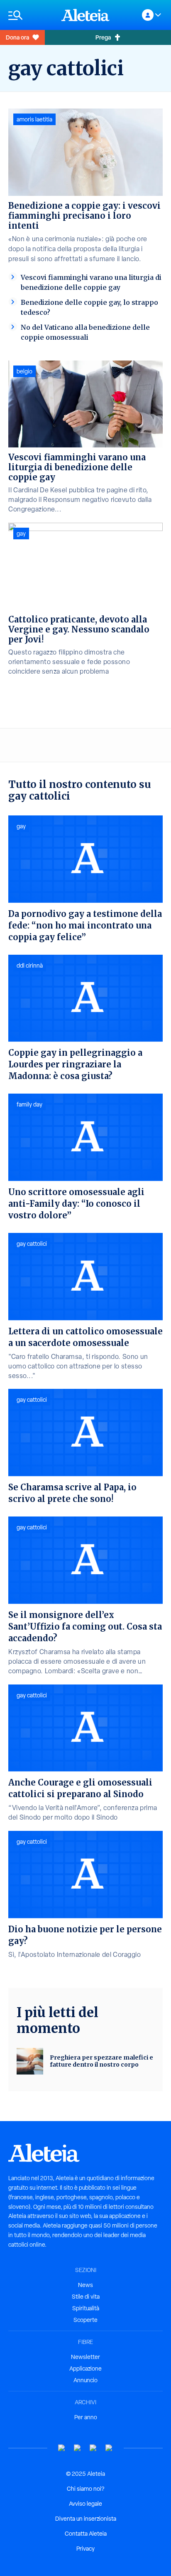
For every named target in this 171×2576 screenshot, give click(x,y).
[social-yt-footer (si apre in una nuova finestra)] (62, 2448)
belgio (24, 371)
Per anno (86, 2417)
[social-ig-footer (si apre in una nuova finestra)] (109, 2448)
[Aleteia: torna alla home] (85, 15)
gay (21, 533)
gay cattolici (32, 1244)
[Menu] (31, 15)
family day (29, 1104)
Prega (103, 37)
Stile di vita (86, 2297)
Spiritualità (86, 2308)
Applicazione (85, 2369)
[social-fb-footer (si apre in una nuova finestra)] (78, 2448)
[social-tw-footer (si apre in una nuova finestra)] (93, 2448)
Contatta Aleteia (86, 2534)
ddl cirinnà (30, 966)
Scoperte (85, 2320)
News (85, 2285)
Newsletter (85, 2357)
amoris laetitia (34, 119)
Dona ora (17, 37)
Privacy (85, 2549)
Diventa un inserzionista (86, 2519)
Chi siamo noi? (85, 2489)
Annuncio (85, 2380)
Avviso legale (85, 2504)
